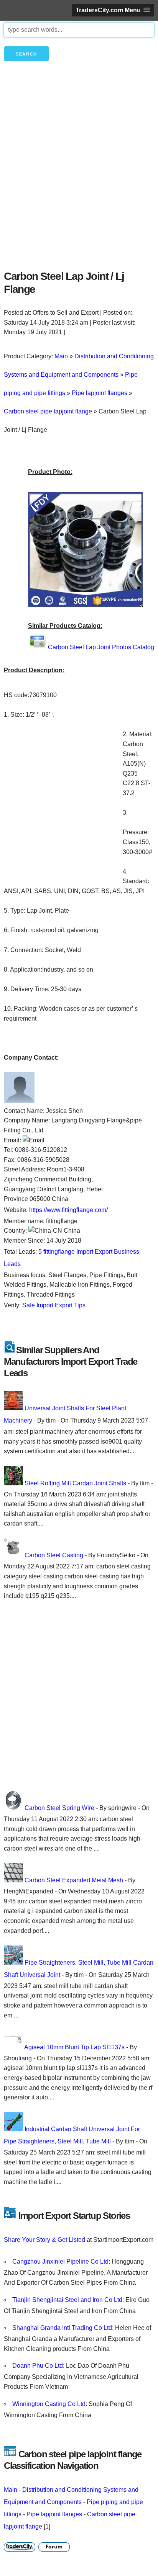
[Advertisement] (79, 178)
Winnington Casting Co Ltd (49, 2404)
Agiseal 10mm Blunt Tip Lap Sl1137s (74, 2047)
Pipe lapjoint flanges (54, 2514)
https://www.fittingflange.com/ (68, 1210)
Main (11, 2490)
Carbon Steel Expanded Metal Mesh (74, 1880)
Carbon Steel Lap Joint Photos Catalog (101, 647)
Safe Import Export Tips (54, 1305)
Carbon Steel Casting (54, 1555)
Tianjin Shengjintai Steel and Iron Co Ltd (67, 2300)
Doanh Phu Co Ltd (38, 2366)
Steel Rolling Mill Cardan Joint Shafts (75, 1483)
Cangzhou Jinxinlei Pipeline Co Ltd (60, 2262)
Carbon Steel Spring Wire (59, 1808)
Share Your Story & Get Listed (44, 2240)
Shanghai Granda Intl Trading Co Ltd (62, 2328)
